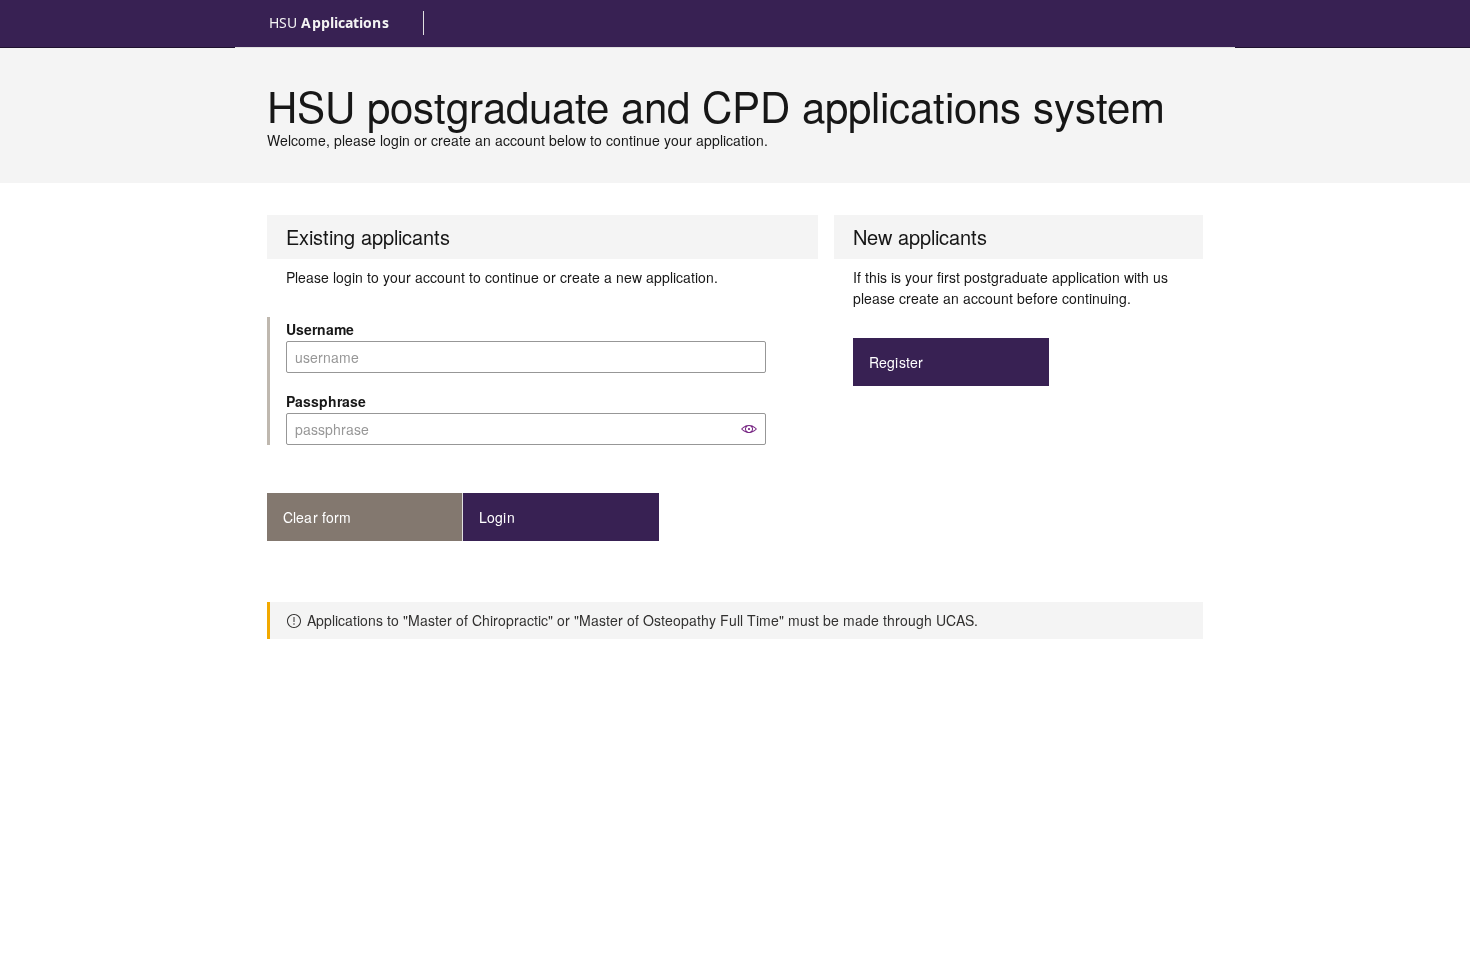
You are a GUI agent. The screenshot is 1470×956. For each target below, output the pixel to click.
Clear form (317, 517)
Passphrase (326, 401)
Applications (329, 22)
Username (320, 329)
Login (497, 517)
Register (896, 362)
